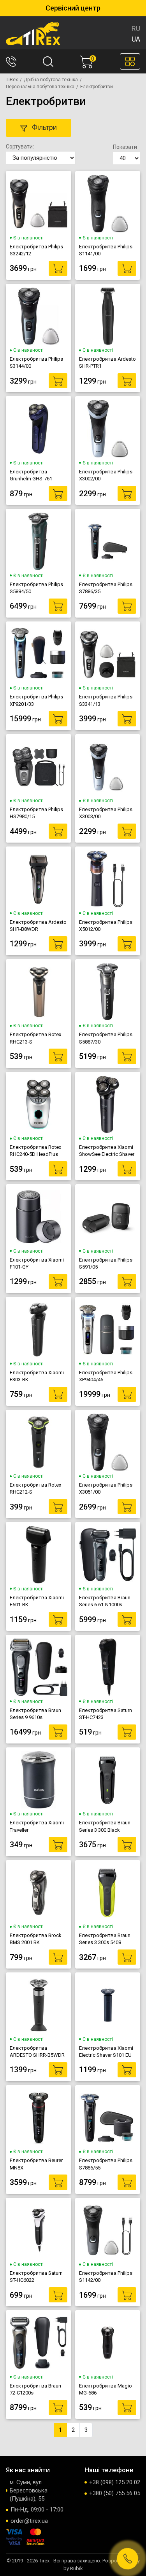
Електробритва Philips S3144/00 (36, 362)
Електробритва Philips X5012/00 (106, 926)
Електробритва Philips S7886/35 (106, 588)
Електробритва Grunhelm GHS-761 (31, 475)
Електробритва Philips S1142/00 (106, 2277)
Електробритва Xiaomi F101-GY (37, 1263)
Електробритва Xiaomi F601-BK (37, 1601)
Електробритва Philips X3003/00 (106, 813)
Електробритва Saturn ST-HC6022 (36, 2277)
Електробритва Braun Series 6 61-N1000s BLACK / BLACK (105, 1601)
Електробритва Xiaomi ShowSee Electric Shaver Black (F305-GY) (107, 1151)
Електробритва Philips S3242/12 (36, 250)
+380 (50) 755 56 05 (115, 2493)
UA (136, 39)
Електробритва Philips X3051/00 (106, 1488)
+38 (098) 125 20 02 (115, 2482)
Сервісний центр (73, 8)
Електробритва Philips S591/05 (106, 1263)
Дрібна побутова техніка (51, 80)
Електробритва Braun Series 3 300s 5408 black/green (105, 1939)
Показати (125, 147)
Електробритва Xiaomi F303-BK (37, 1376)
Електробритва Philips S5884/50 (36, 588)
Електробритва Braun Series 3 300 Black (105, 1826)
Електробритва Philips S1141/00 (106, 250)
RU (136, 29)
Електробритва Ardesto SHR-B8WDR (38, 926)
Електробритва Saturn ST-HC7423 (106, 1714)
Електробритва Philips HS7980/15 (36, 813)
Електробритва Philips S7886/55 (106, 2164)
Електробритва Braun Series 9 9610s (35, 1714)
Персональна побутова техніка (40, 87)
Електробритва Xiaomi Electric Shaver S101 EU (106, 2052)
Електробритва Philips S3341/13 (106, 700)
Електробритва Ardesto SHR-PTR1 (107, 362)
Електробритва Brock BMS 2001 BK (36, 1939)
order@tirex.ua (29, 2521)
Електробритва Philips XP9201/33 (36, 700)
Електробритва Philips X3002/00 (106, 475)
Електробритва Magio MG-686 (106, 2389)
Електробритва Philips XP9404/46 (106, 1376)
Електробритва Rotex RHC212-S (35, 1488)
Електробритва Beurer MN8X (36, 2164)
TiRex (12, 80)
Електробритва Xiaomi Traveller (37, 1826)
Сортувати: (20, 147)
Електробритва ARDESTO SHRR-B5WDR (37, 2052)
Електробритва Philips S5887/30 (106, 1038)
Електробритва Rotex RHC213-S (35, 1038)
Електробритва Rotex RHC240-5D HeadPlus (35, 1151)
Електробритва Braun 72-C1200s (35, 2389)
